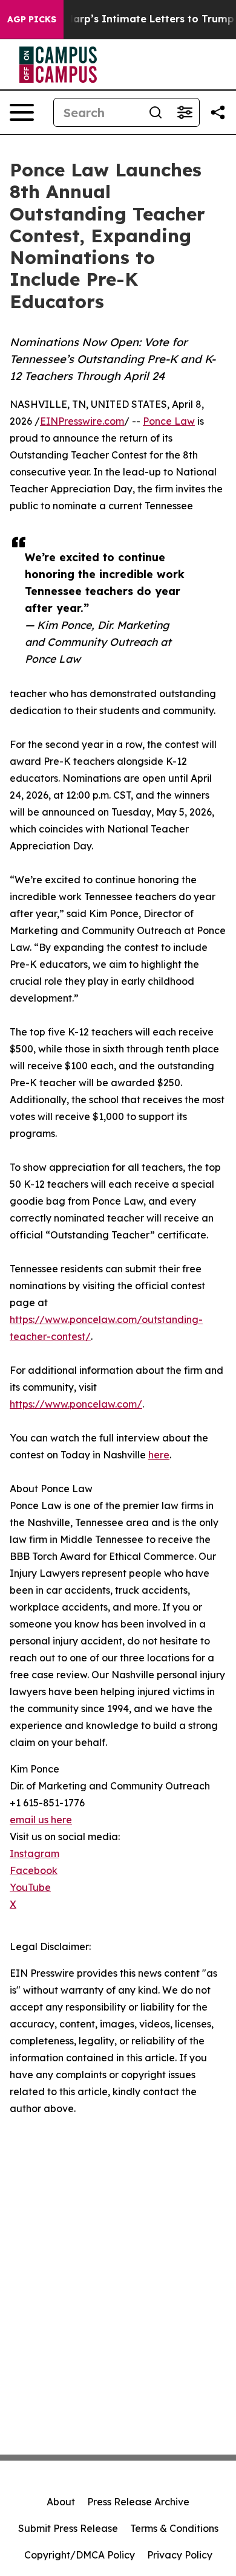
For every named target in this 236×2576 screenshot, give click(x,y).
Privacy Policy (180, 2555)
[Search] (156, 112)
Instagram (34, 1853)
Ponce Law (169, 421)
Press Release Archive (138, 2502)
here (159, 1455)
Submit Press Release (68, 2528)
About (61, 2502)
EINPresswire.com (82, 421)
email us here (41, 1820)
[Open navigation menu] (22, 112)
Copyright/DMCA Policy (80, 2555)
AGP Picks (32, 19)
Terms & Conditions (174, 2528)
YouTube (30, 1887)
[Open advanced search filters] (185, 112)
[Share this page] (218, 112)
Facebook (34, 1870)
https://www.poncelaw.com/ (76, 1404)
